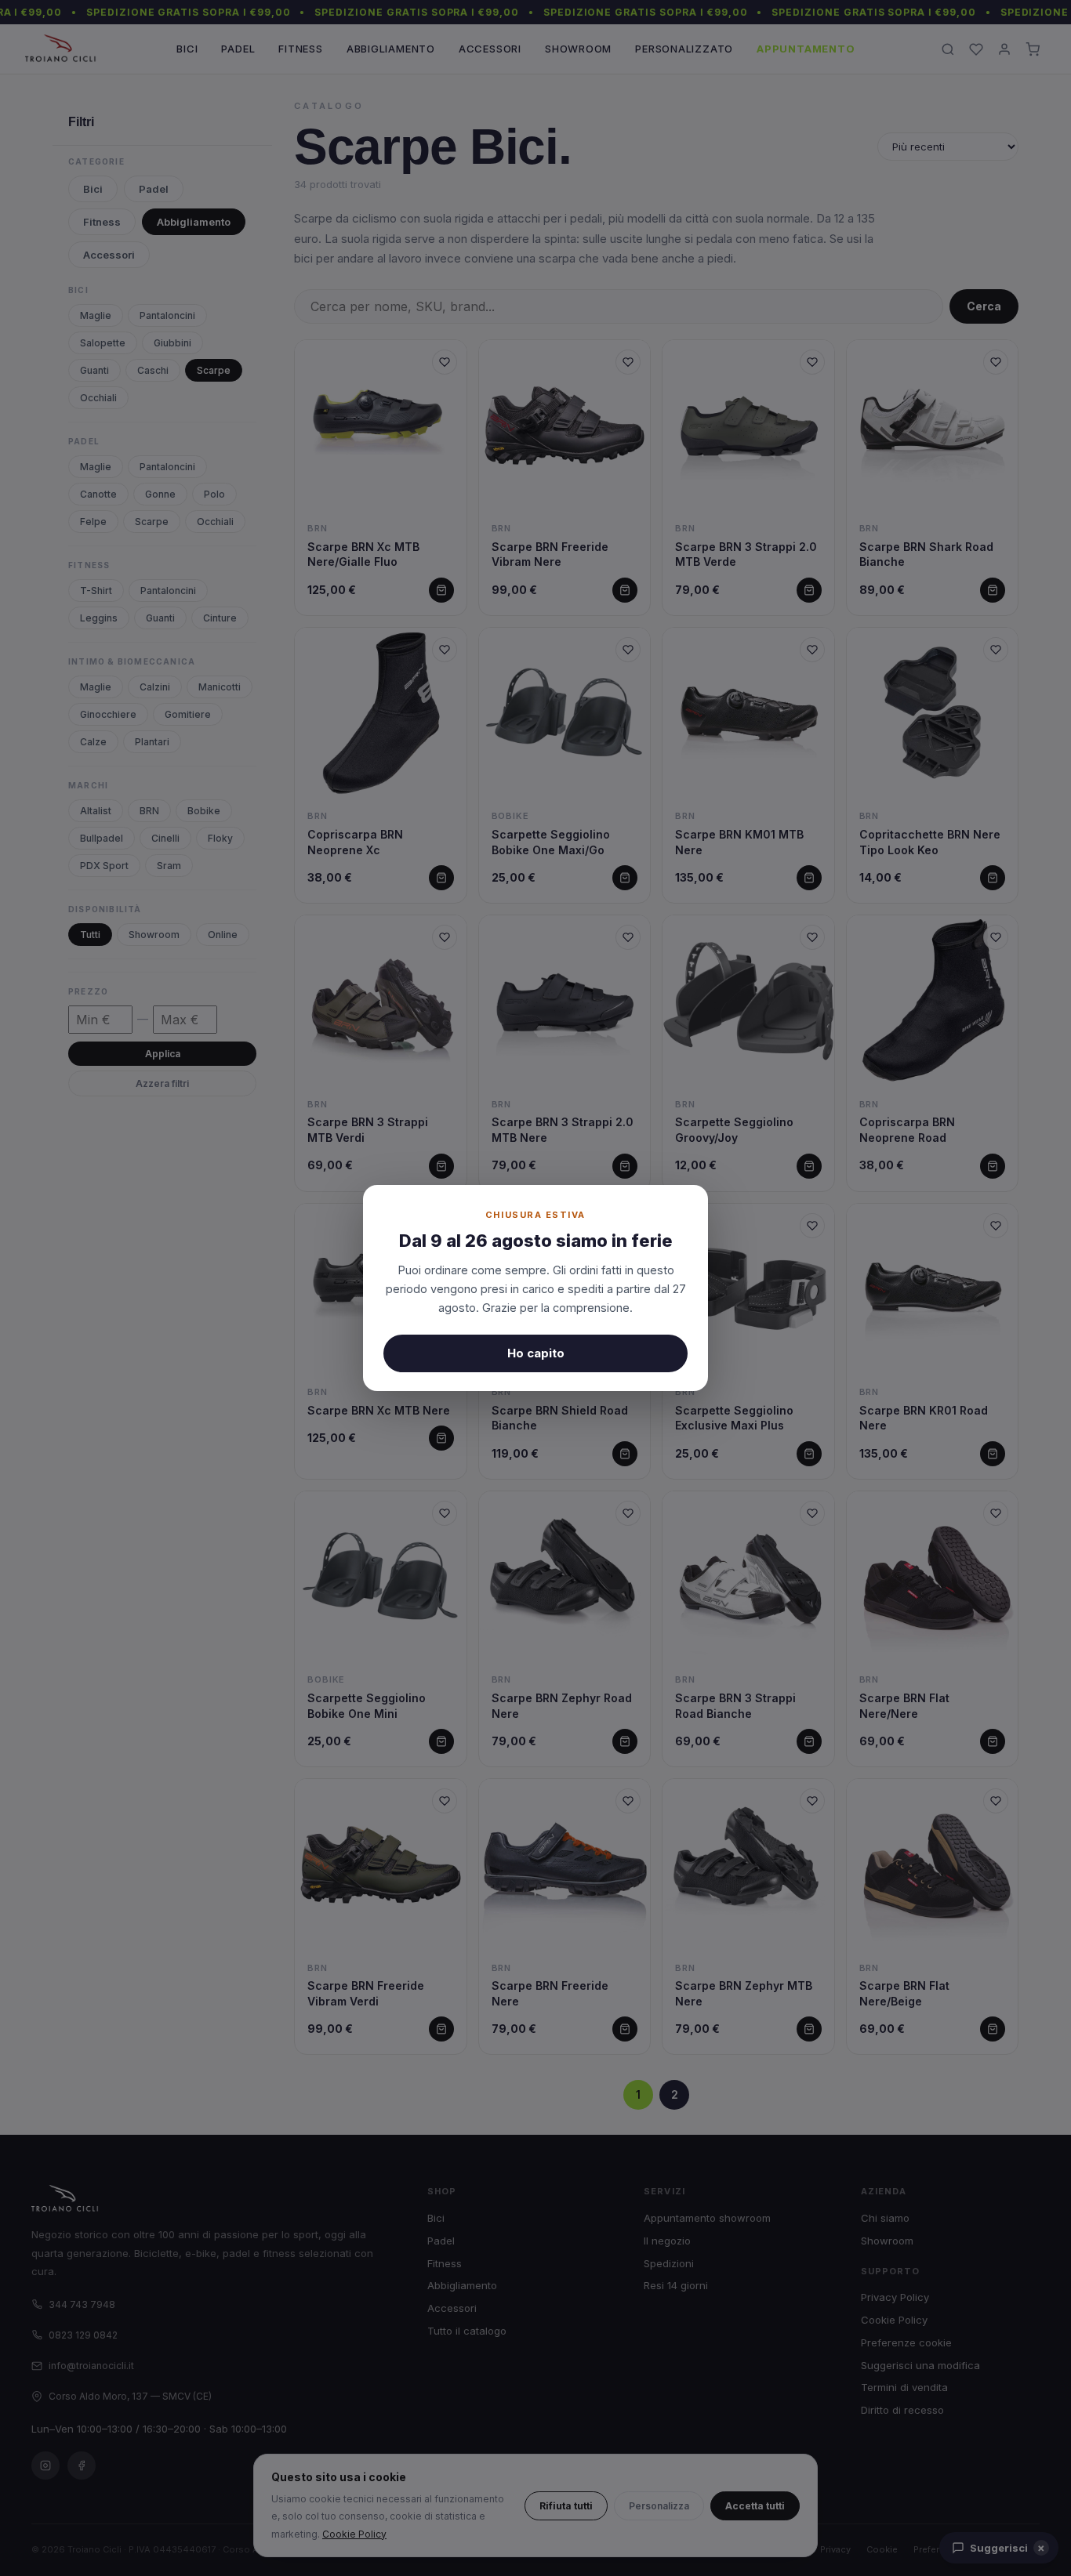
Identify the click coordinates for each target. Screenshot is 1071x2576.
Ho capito (536, 1353)
